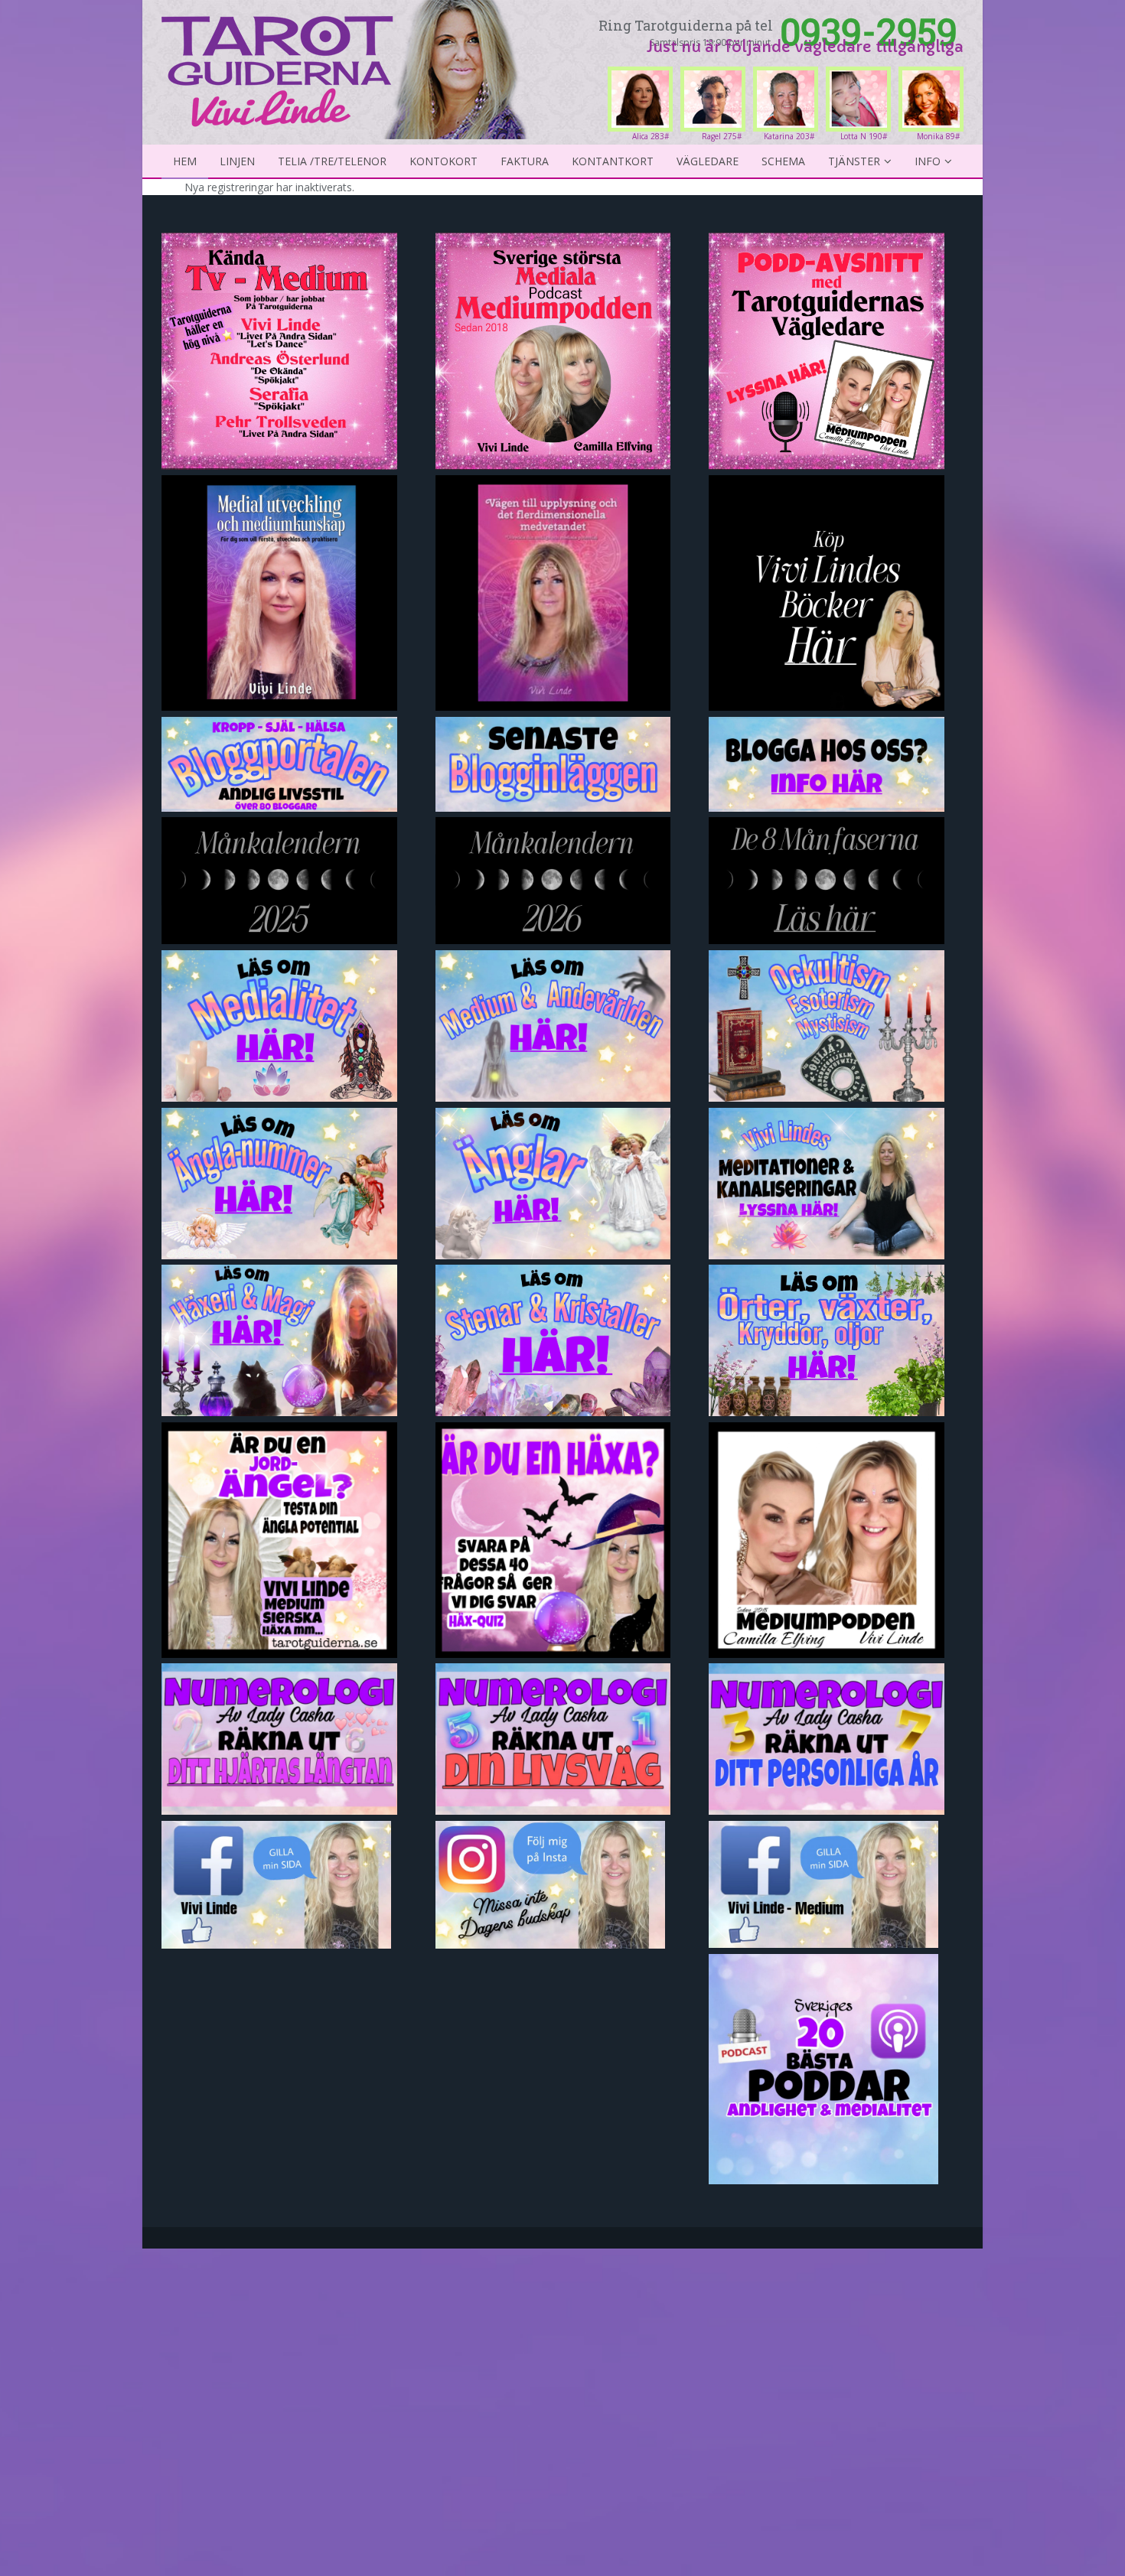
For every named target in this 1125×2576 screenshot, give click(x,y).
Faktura (525, 161)
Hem (185, 161)
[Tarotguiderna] (347, 67)
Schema (783, 161)
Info (928, 161)
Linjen (237, 161)
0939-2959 (869, 31)
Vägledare (708, 161)
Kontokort (443, 161)
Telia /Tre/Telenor (332, 161)
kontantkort (613, 161)
